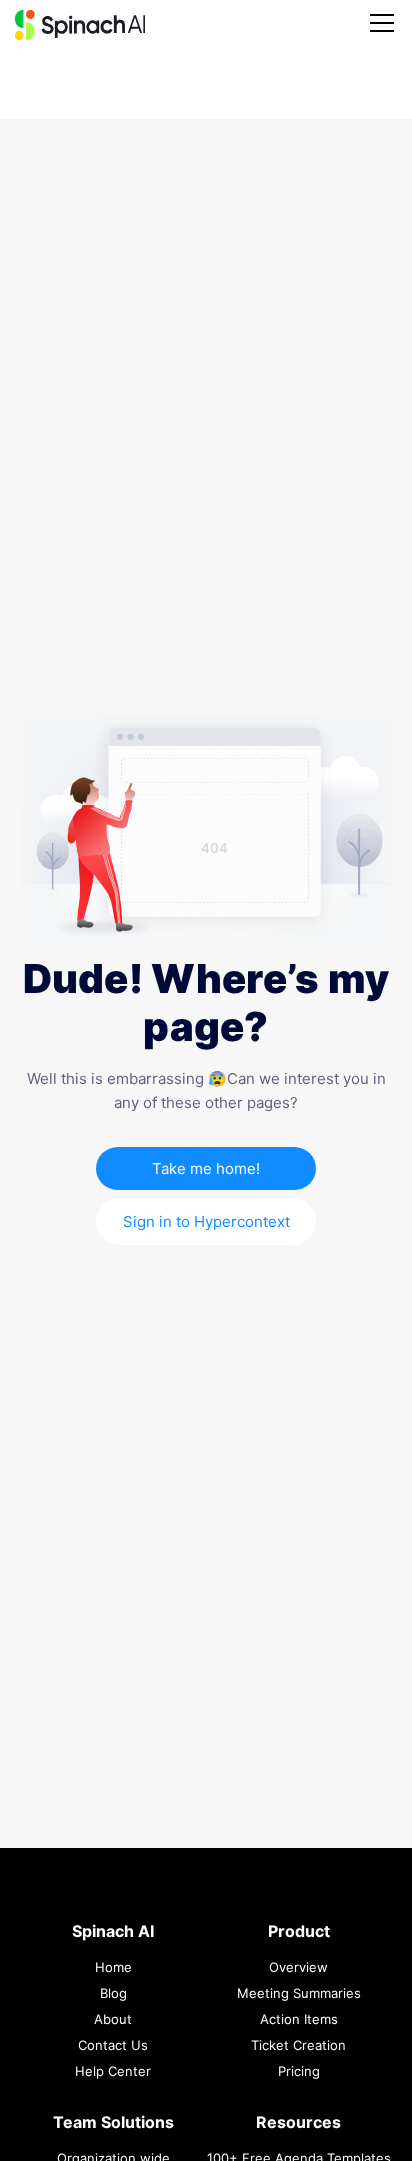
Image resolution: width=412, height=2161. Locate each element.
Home (113, 1967)
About (113, 2019)
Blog (113, 1993)
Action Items (299, 2019)
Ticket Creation (298, 2045)
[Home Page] (80, 25)
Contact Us (113, 2045)
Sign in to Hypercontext (206, 1221)
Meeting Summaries (299, 1993)
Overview (298, 1967)
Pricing (299, 2071)
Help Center (113, 2071)
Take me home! (206, 1168)
